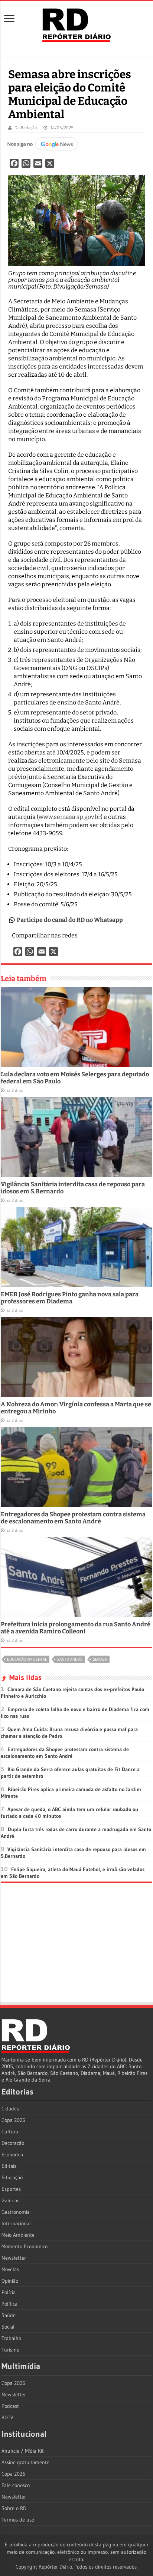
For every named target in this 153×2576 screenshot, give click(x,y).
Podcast (10, 2406)
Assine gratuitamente (25, 2462)
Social (8, 2327)
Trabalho (11, 2338)
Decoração (13, 2143)
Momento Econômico (25, 2246)
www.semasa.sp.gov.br (70, 817)
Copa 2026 (13, 2120)
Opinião (10, 2281)
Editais (9, 2166)
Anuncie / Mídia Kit (23, 2451)
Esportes (11, 2189)
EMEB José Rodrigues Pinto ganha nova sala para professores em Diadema (70, 1298)
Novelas (10, 2269)
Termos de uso (18, 2520)
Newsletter (14, 2258)
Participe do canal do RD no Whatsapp (70, 920)
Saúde (9, 2315)
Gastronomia (16, 2212)
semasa (100, 1659)
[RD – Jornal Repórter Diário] (76, 24)
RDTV (7, 2417)
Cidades (10, 2109)
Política (9, 2304)
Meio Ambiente (18, 2235)
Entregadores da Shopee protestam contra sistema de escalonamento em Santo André (73, 1518)
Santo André (70, 1659)
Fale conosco (16, 2485)
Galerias (10, 2200)
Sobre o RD (14, 2508)
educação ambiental (27, 1659)
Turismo (10, 2350)
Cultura (10, 2132)
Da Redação (26, 128)
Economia (12, 2155)
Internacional (16, 2223)
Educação (12, 2177)
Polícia (9, 2292)
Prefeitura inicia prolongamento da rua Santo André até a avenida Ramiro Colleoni (76, 1628)
